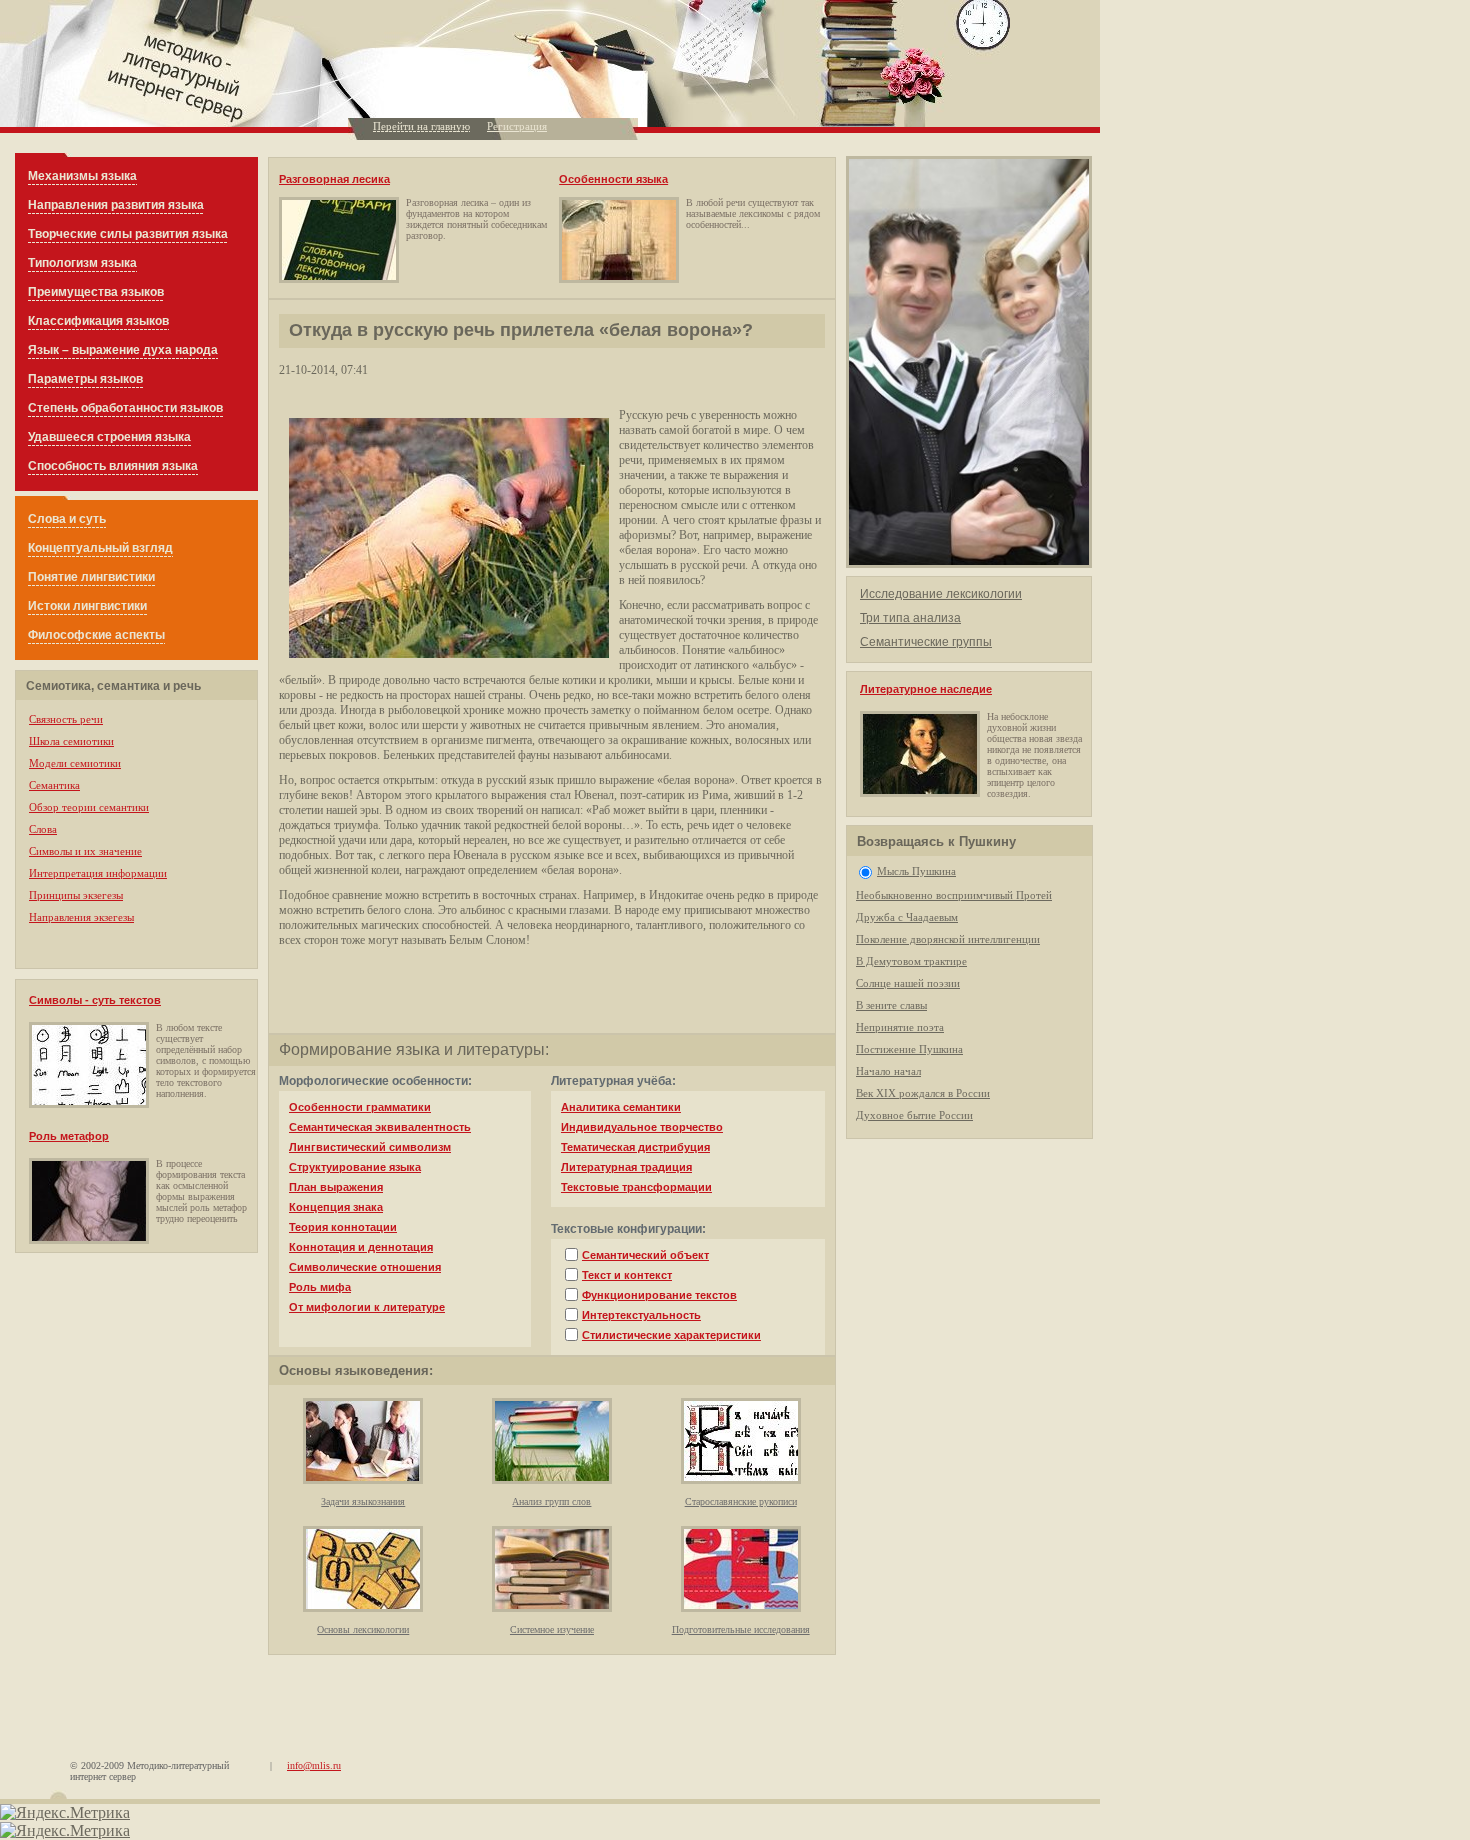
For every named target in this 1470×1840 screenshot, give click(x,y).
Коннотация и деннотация (361, 1247)
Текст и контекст (627, 1275)
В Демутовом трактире (911, 961)
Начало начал (888, 1071)
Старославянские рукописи (741, 1501)
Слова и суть (67, 519)
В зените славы (891, 1005)
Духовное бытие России (914, 1115)
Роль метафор (69, 1136)
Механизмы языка (82, 176)
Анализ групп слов (551, 1501)
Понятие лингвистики (91, 577)
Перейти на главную (421, 126)
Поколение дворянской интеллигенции (948, 939)
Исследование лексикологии (941, 594)
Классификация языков (98, 321)
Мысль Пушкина (916, 871)
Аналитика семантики (621, 1107)
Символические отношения (365, 1267)
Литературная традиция (626, 1167)
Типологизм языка (82, 263)
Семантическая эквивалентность (380, 1127)
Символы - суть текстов (95, 1000)
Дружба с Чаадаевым (907, 917)
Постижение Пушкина (909, 1049)
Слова (43, 829)
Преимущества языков (96, 292)
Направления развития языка (116, 205)
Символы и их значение (85, 851)
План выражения (336, 1187)
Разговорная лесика (334, 179)
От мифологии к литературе (367, 1307)
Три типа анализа (910, 618)
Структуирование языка (355, 1167)
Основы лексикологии (363, 1629)
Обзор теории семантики (89, 807)
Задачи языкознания (363, 1501)
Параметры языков (85, 379)
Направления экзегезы (81, 917)
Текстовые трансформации (636, 1187)
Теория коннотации (343, 1227)
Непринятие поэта (900, 1027)
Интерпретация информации (98, 873)
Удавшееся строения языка (109, 437)
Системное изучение (552, 1629)
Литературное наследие (926, 689)
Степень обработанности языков (125, 408)
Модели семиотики (75, 763)
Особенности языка (613, 179)
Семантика (54, 785)
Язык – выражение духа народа (123, 350)
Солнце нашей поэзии (908, 983)
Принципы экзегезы (76, 895)
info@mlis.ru (314, 1765)
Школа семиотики (71, 741)
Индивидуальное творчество (642, 1127)
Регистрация (517, 126)
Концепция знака (336, 1207)
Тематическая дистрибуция (635, 1147)
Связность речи (66, 719)
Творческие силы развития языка (128, 234)
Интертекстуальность (641, 1315)
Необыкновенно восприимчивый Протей (954, 895)
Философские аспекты (96, 635)
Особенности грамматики (360, 1107)
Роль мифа (320, 1287)
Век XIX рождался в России (923, 1093)
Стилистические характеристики (671, 1335)
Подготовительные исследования (741, 1629)
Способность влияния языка (113, 466)
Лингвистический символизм (370, 1147)
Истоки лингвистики (87, 606)
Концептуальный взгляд (100, 548)
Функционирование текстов (659, 1295)
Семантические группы (926, 642)
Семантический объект (645, 1255)
